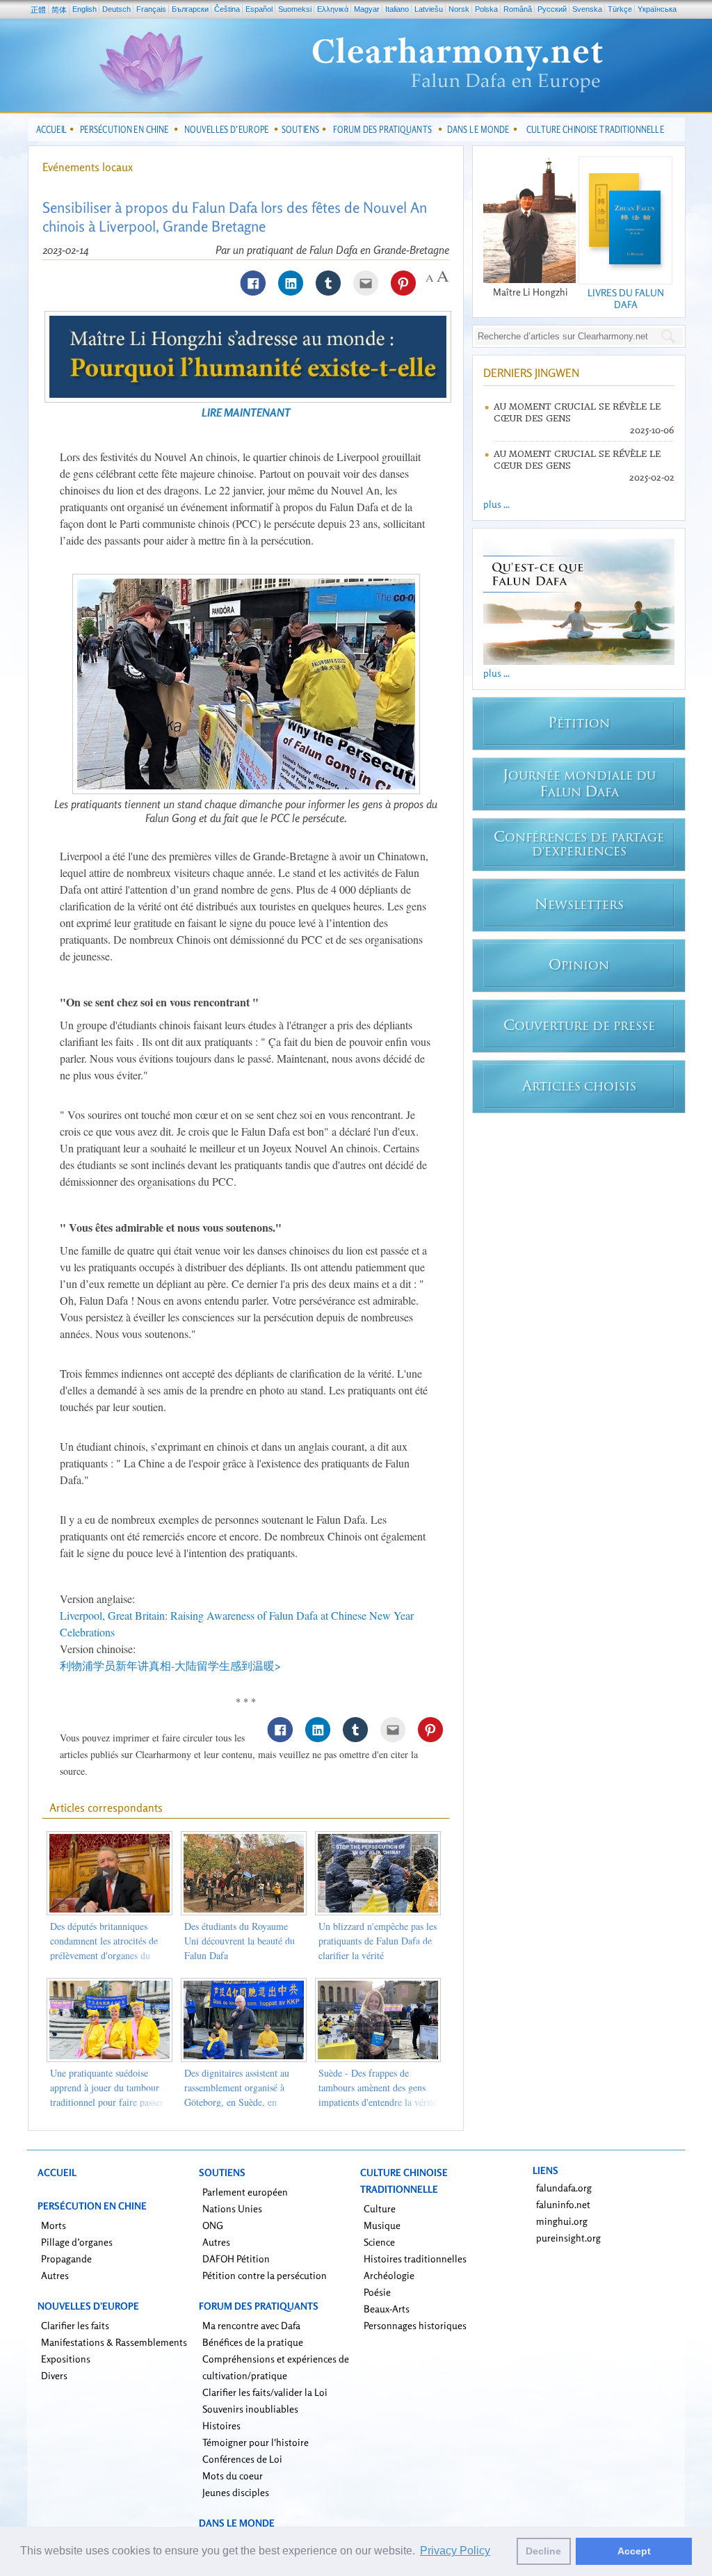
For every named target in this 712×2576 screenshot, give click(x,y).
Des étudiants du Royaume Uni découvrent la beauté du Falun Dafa (240, 1941)
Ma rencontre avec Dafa (251, 2325)
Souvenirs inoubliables (250, 2409)
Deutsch (116, 9)
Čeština (227, 9)
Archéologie (389, 2275)
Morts (54, 2225)
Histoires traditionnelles (415, 2259)
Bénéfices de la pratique (253, 2342)
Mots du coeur (233, 2476)
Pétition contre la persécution (265, 2275)
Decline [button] (543, 2551)
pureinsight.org (568, 2238)
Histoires (221, 2425)
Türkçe (620, 9)
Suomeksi (295, 9)
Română (518, 9)
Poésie (377, 2292)
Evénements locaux (88, 167)
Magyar (367, 9)
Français (151, 9)
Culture (380, 2208)
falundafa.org (564, 2188)
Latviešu (429, 9)
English (84, 9)
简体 (59, 10)
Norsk (459, 9)
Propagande (66, 2259)
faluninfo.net (563, 2204)
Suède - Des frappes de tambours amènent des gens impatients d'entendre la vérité (378, 2087)
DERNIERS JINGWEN (531, 373)
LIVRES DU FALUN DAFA (626, 298)
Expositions (66, 2359)
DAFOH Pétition (236, 2259)
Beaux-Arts (387, 2309)
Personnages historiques (415, 2325)
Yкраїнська (657, 9)
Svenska (587, 9)
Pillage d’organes (77, 2242)
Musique (382, 2225)
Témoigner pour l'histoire (256, 2442)
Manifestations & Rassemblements (114, 2342)
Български (190, 9)
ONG (213, 2225)
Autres (55, 2275)
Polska (486, 9)
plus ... (496, 504)
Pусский (552, 9)
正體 (38, 10)
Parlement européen (245, 2192)
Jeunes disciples (236, 2492)
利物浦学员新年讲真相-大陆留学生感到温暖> (170, 1665)
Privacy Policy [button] (455, 2551)
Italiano (397, 9)
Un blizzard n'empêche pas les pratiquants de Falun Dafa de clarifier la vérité (378, 1941)
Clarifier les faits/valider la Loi (265, 2392)
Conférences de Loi (242, 2459)
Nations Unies (232, 2208)
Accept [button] (634, 2551)
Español (259, 9)
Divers (54, 2375)
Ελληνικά (333, 9)
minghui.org (562, 2221)
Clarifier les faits (75, 2325)
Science (379, 2242)
